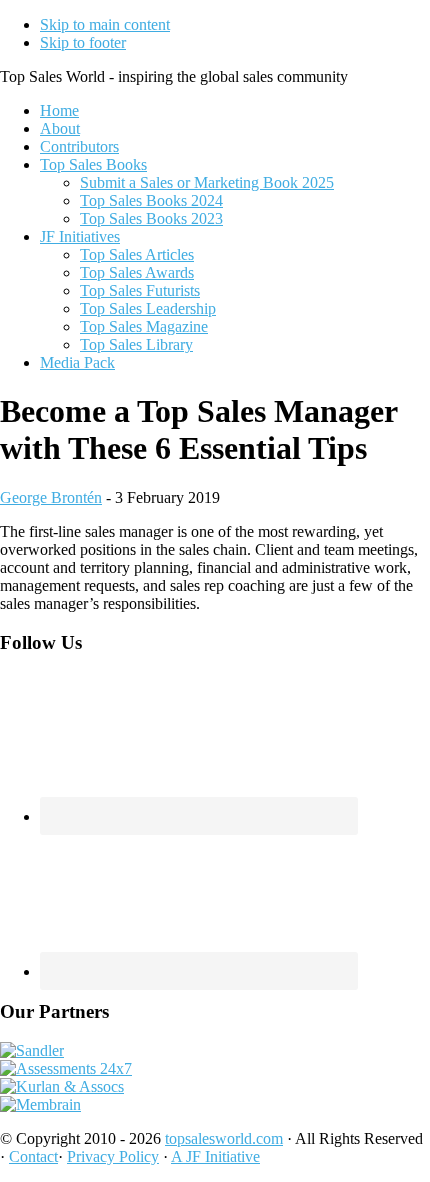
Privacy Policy (113, 1156)
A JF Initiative (215, 1156)
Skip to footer (83, 42)
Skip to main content (105, 24)
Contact (33, 1156)
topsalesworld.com (224, 1138)
